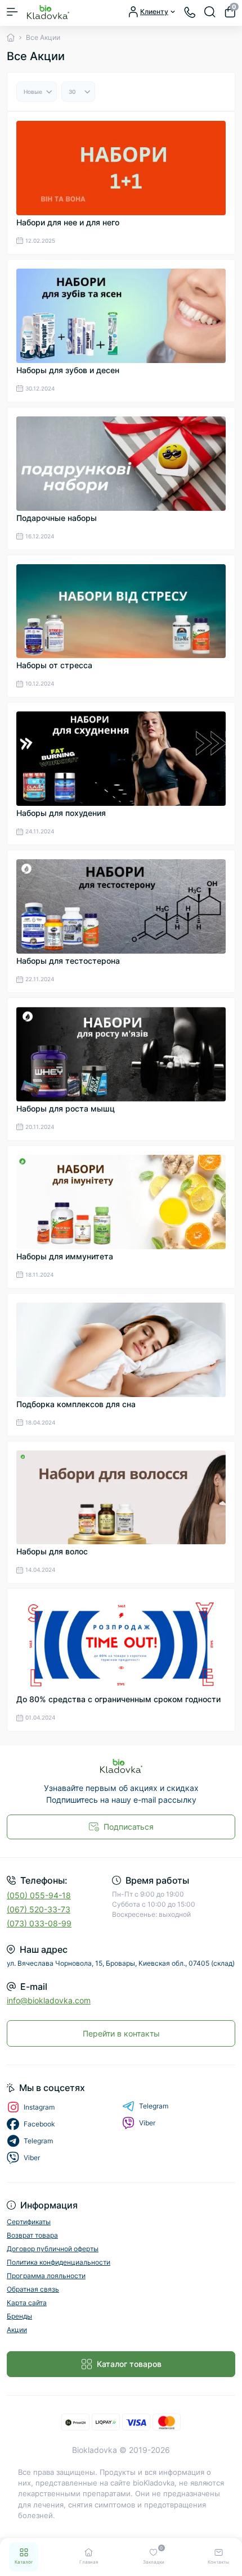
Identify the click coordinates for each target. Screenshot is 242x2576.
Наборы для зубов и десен (68, 370)
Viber (147, 2123)
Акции (17, 2330)
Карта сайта (27, 2303)
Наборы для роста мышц (66, 1108)
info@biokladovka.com (49, 2000)
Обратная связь (33, 2289)
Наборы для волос (52, 1551)
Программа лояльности (46, 2276)
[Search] (210, 12)
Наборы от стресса (54, 665)
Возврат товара (32, 2235)
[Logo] (48, 12)
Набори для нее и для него (68, 222)
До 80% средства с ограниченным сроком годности (118, 1699)
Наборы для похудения (61, 813)
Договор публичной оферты (53, 2249)
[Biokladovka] (121, 1766)
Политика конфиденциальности (59, 2262)
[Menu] (12, 12)
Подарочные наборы (57, 518)
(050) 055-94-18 (39, 1895)
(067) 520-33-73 (39, 1909)
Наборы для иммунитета (65, 1256)
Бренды (19, 2316)
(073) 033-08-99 (39, 1923)
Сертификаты (29, 2222)
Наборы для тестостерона (68, 961)
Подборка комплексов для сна (76, 1404)
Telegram (154, 2106)
